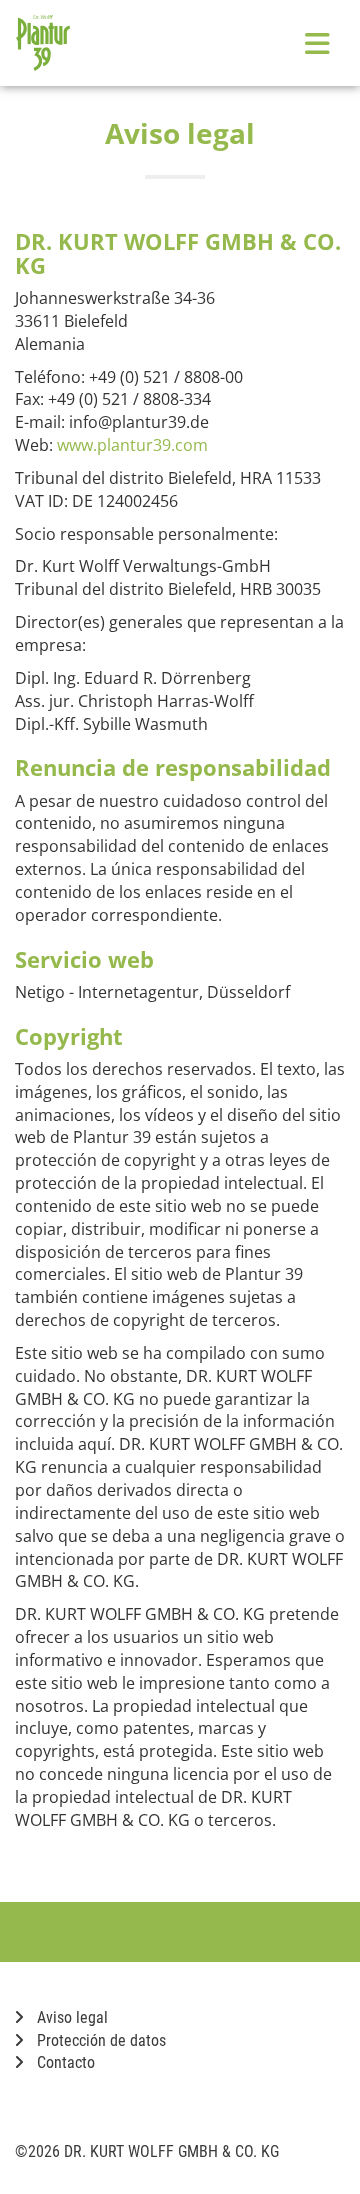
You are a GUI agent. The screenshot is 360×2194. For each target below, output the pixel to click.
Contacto (64, 2062)
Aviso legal (70, 2017)
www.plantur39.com (132, 445)
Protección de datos (99, 2040)
